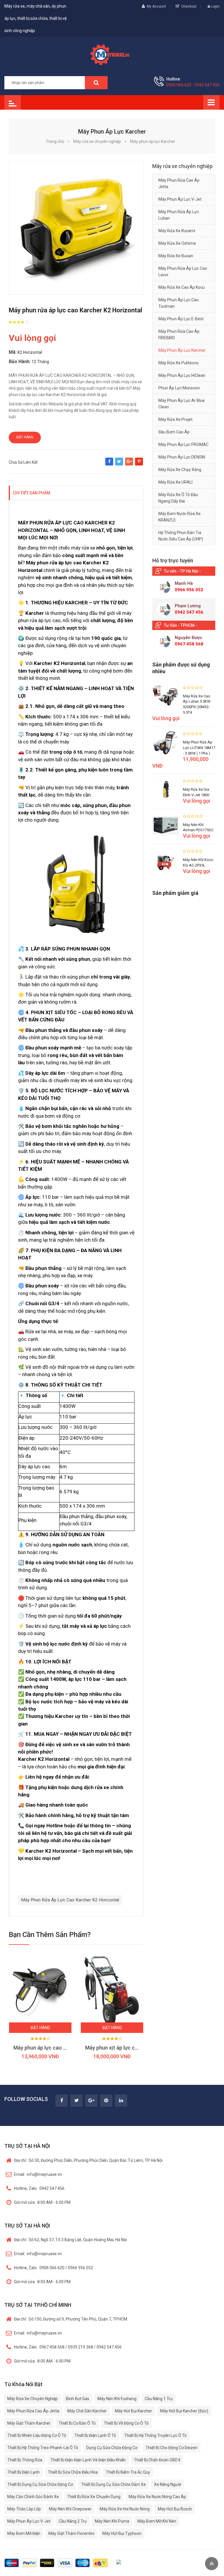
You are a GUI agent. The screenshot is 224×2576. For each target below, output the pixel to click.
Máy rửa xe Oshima (177, 243)
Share (109, 464)
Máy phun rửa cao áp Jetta (179, 183)
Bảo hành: (20, 362)
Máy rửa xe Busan (176, 256)
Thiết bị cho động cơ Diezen (171, 2448)
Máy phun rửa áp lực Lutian (179, 215)
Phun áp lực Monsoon (179, 388)
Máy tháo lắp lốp (24, 2509)
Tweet (119, 464)
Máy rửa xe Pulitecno (178, 363)
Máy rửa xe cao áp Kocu (182, 287)
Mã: (13, 352)
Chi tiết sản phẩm (32, 493)
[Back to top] (212, 2564)
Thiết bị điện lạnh (23, 2472)
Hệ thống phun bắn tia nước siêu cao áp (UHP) (181, 536)
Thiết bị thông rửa (25, 2460)
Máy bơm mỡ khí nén (157, 2521)
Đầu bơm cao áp (174, 432)
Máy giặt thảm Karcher (29, 2423)
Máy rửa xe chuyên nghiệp (33, 2399)
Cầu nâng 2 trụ (73, 2521)
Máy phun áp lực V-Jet (180, 199)
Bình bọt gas (78, 2399)
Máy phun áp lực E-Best (181, 319)
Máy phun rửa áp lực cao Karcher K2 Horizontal (70, 1900)
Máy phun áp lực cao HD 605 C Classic (58, 2048)
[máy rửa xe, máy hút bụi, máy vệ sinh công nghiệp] (112, 54)
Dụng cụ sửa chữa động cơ (112, 2448)
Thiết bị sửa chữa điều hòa (73, 2472)
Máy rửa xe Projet (175, 419)
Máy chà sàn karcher (87, 2411)
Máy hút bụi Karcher (133, 2411)
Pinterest (139, 464)
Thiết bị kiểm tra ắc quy (128, 2472)
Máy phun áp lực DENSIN (182, 457)
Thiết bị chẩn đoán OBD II (157, 2460)
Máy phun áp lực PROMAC (183, 444)
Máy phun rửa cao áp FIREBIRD (179, 335)
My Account (156, 6)
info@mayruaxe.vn (38, 2174)
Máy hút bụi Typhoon (122, 2533)
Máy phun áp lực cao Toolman (178, 303)
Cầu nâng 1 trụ (159, 2399)
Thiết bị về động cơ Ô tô (126, 2423)
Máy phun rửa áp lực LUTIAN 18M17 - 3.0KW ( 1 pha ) (199, 748)
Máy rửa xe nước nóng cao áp (157, 2497)
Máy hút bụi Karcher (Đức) (184, 2411)
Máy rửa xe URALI (175, 482)
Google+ (129, 464)
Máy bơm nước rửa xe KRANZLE (180, 517)
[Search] (96, 83)
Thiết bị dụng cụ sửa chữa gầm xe (113, 2484)
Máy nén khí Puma (112, 2521)
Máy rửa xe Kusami (177, 231)
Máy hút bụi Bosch (175, 2509)
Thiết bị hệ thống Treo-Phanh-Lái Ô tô (43, 2448)
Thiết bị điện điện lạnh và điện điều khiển (88, 2460)
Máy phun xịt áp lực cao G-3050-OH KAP (132, 2048)
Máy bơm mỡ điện (24, 2533)
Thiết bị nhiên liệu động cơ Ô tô (37, 2435)
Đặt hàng (25, 437)
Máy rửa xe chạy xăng (180, 470)
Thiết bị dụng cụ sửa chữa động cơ (40, 2484)
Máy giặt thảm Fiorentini (71, 2533)
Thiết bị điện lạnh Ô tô (95, 2435)
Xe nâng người (168, 2484)
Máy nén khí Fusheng (117, 2399)
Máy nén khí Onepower (70, 2509)
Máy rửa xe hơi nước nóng (125, 2509)
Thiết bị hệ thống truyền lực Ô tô (155, 2435)
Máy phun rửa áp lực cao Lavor (183, 272)
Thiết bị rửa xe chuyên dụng (94, 2497)
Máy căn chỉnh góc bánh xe (33, 2497)
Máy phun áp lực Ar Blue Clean (182, 404)
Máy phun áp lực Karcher (182, 350)
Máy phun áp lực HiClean (182, 375)
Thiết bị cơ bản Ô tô (77, 2423)
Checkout (189, 6)
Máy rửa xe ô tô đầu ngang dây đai (178, 498)
